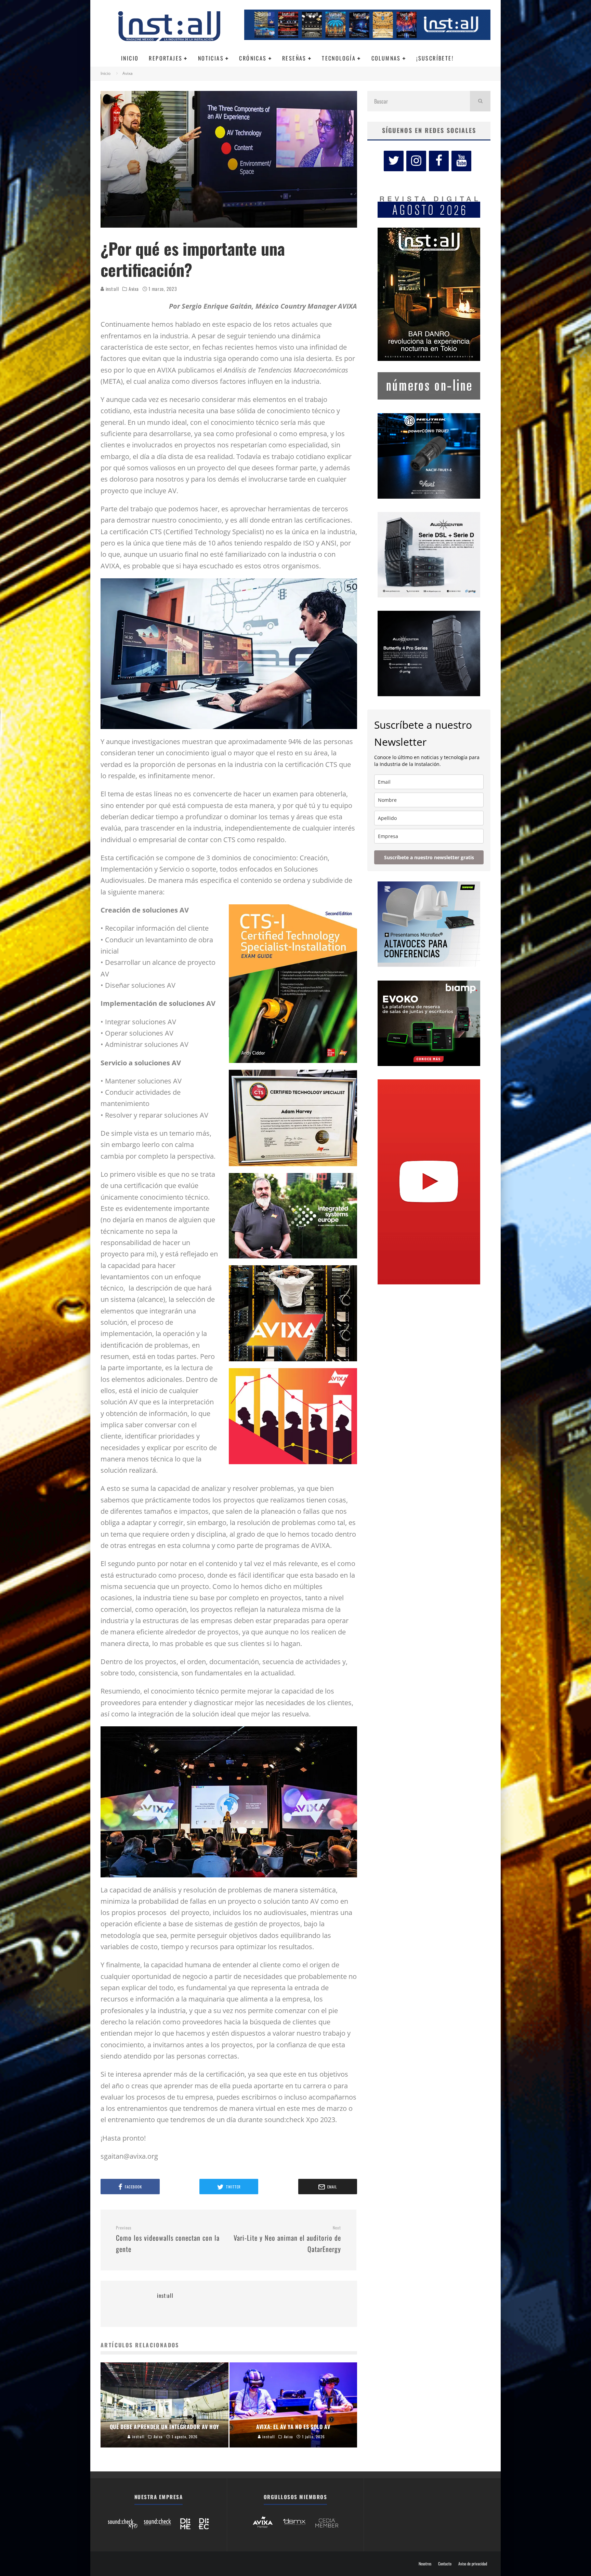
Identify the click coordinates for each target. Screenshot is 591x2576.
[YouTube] (461, 161)
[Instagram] (416, 161)
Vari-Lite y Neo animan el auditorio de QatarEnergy (287, 2240)
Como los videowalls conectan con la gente (168, 2240)
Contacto (445, 2564)
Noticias (211, 58)
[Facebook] (439, 161)
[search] (480, 101)
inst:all (111, 289)
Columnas (386, 58)
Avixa (134, 289)
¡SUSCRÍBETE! (435, 58)
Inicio (130, 58)
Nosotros (425, 2564)
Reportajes (166, 58)
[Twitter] (394, 161)
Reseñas (294, 58)
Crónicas (253, 58)
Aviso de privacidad (473, 2564)
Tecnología (339, 58)
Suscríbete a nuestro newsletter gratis (429, 857)
